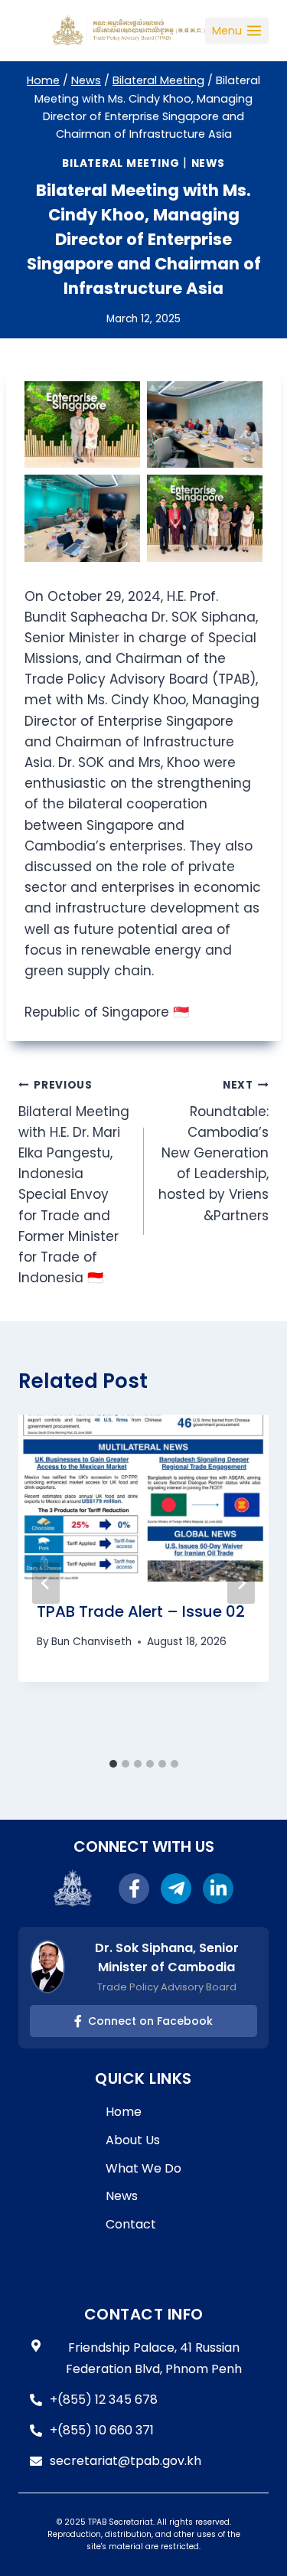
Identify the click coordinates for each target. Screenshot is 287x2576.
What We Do (143, 2168)
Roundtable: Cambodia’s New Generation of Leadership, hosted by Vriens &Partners (214, 1151)
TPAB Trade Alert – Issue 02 (141, 1611)
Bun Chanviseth (91, 1642)
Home (124, 2112)
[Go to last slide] (46, 1583)
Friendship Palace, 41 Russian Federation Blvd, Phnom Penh (154, 2358)
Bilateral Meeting (121, 163)
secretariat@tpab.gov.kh (126, 2461)
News (208, 163)
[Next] (241, 1583)
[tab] (113, 1764)
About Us (133, 2140)
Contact (131, 2224)
